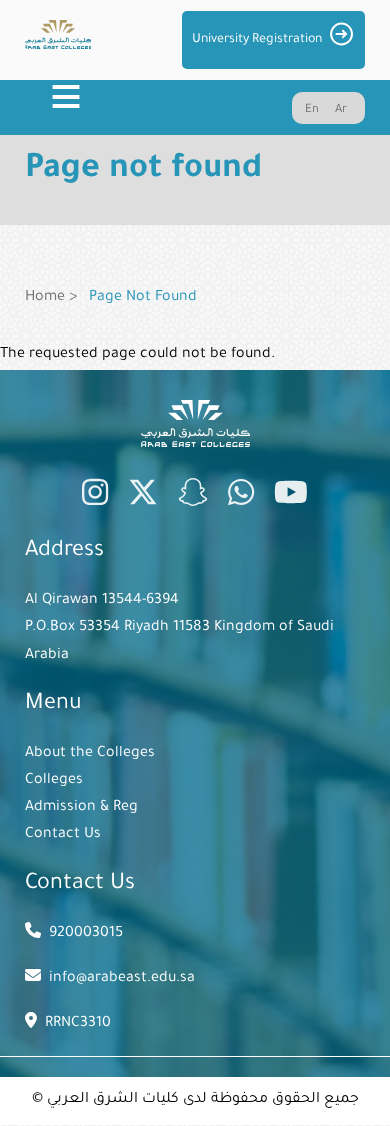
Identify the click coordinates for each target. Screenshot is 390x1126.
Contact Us (63, 835)
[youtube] (291, 497)
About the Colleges (90, 754)
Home (45, 298)
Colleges (54, 781)
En (312, 110)
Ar (341, 110)
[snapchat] (193, 497)
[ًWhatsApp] (241, 497)
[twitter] (143, 497)
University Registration (257, 40)
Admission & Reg (81, 808)
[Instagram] (95, 497)
